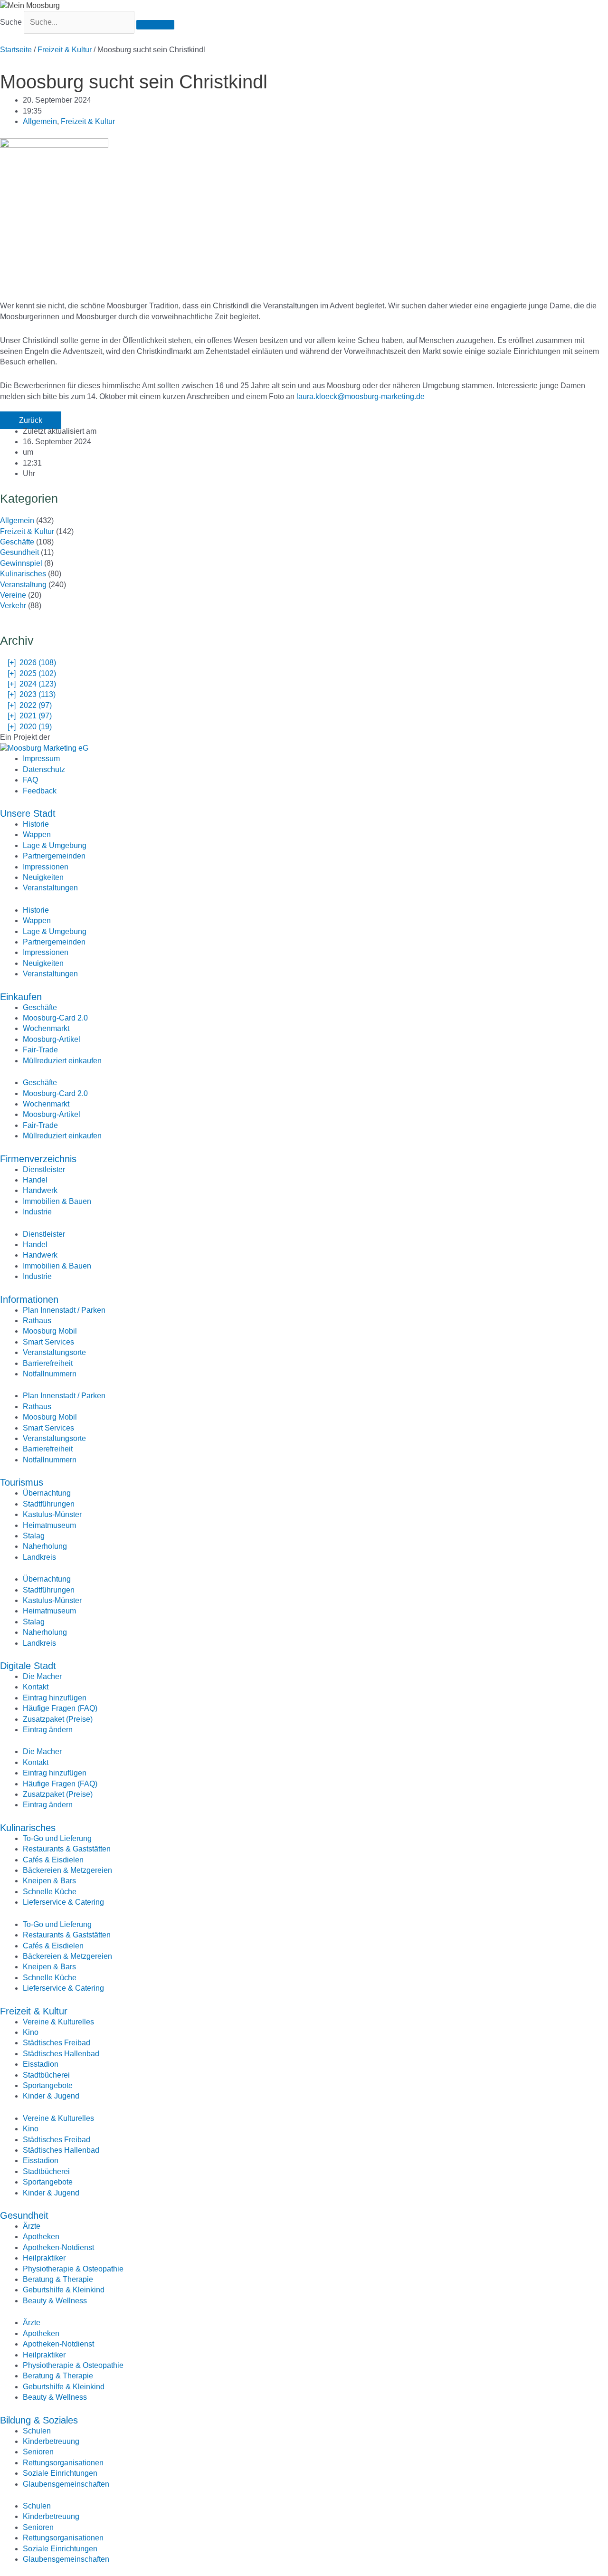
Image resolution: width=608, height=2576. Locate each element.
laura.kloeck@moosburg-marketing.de (361, 396)
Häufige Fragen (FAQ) (60, 1708)
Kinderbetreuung (51, 2441)
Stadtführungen (49, 1504)
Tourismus (22, 1482)
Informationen (29, 1299)
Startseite (16, 50)
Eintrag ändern (48, 1730)
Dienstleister (44, 1169)
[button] (31, 420)
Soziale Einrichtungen (60, 2473)
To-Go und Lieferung (57, 1838)
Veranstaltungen (50, 888)
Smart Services (48, 1342)
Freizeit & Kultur (65, 50)
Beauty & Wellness (55, 2301)
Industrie (37, 1212)
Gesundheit (19, 552)
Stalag (34, 1536)
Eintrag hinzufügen (55, 1698)
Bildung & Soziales (39, 2420)
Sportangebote (48, 2085)
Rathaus (37, 1321)
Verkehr (13, 606)
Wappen (37, 835)
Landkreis (39, 1557)
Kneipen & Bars (49, 1881)
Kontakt (36, 1687)
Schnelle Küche (50, 1892)
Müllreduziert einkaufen (62, 1061)
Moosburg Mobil (50, 1331)
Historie (36, 824)
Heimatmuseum (49, 1525)
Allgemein (40, 121)
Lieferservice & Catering (63, 1902)
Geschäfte (17, 542)
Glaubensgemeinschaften (66, 2484)
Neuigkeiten (43, 877)
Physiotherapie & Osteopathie (73, 2269)
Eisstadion (41, 2064)
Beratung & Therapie (58, 2279)
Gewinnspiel (21, 563)
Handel (35, 1180)
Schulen (37, 2431)
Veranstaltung (23, 585)
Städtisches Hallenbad (61, 2054)
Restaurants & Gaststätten (67, 1849)
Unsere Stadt (28, 813)
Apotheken (41, 2237)
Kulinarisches (23, 574)
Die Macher (42, 1676)
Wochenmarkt (46, 1028)
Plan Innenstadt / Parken (64, 1310)
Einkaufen (21, 997)
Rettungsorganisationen (63, 2463)
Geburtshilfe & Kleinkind (64, 2290)
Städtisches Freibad (57, 2043)
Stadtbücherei (46, 2075)
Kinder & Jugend (51, 2096)
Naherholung (45, 1546)
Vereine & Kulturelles (58, 2022)
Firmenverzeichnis (38, 1159)
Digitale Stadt (28, 1666)
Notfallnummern (50, 1374)
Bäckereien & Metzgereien (67, 1870)
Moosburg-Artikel (52, 1039)
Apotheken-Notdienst (58, 2247)
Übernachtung (47, 1493)
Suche (11, 22)
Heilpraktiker (44, 2258)
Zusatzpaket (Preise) (58, 1719)
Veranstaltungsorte (54, 1352)
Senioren (38, 2452)
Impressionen (46, 867)
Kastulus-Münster (52, 1514)
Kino (31, 2032)
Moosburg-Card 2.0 (55, 1018)
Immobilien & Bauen (57, 1201)
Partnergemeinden (54, 856)
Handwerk (40, 1190)
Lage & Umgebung (55, 845)
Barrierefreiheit (48, 1363)
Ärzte (32, 2226)
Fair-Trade (40, 1050)
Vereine (13, 595)
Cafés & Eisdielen (53, 1860)
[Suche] (155, 25)
